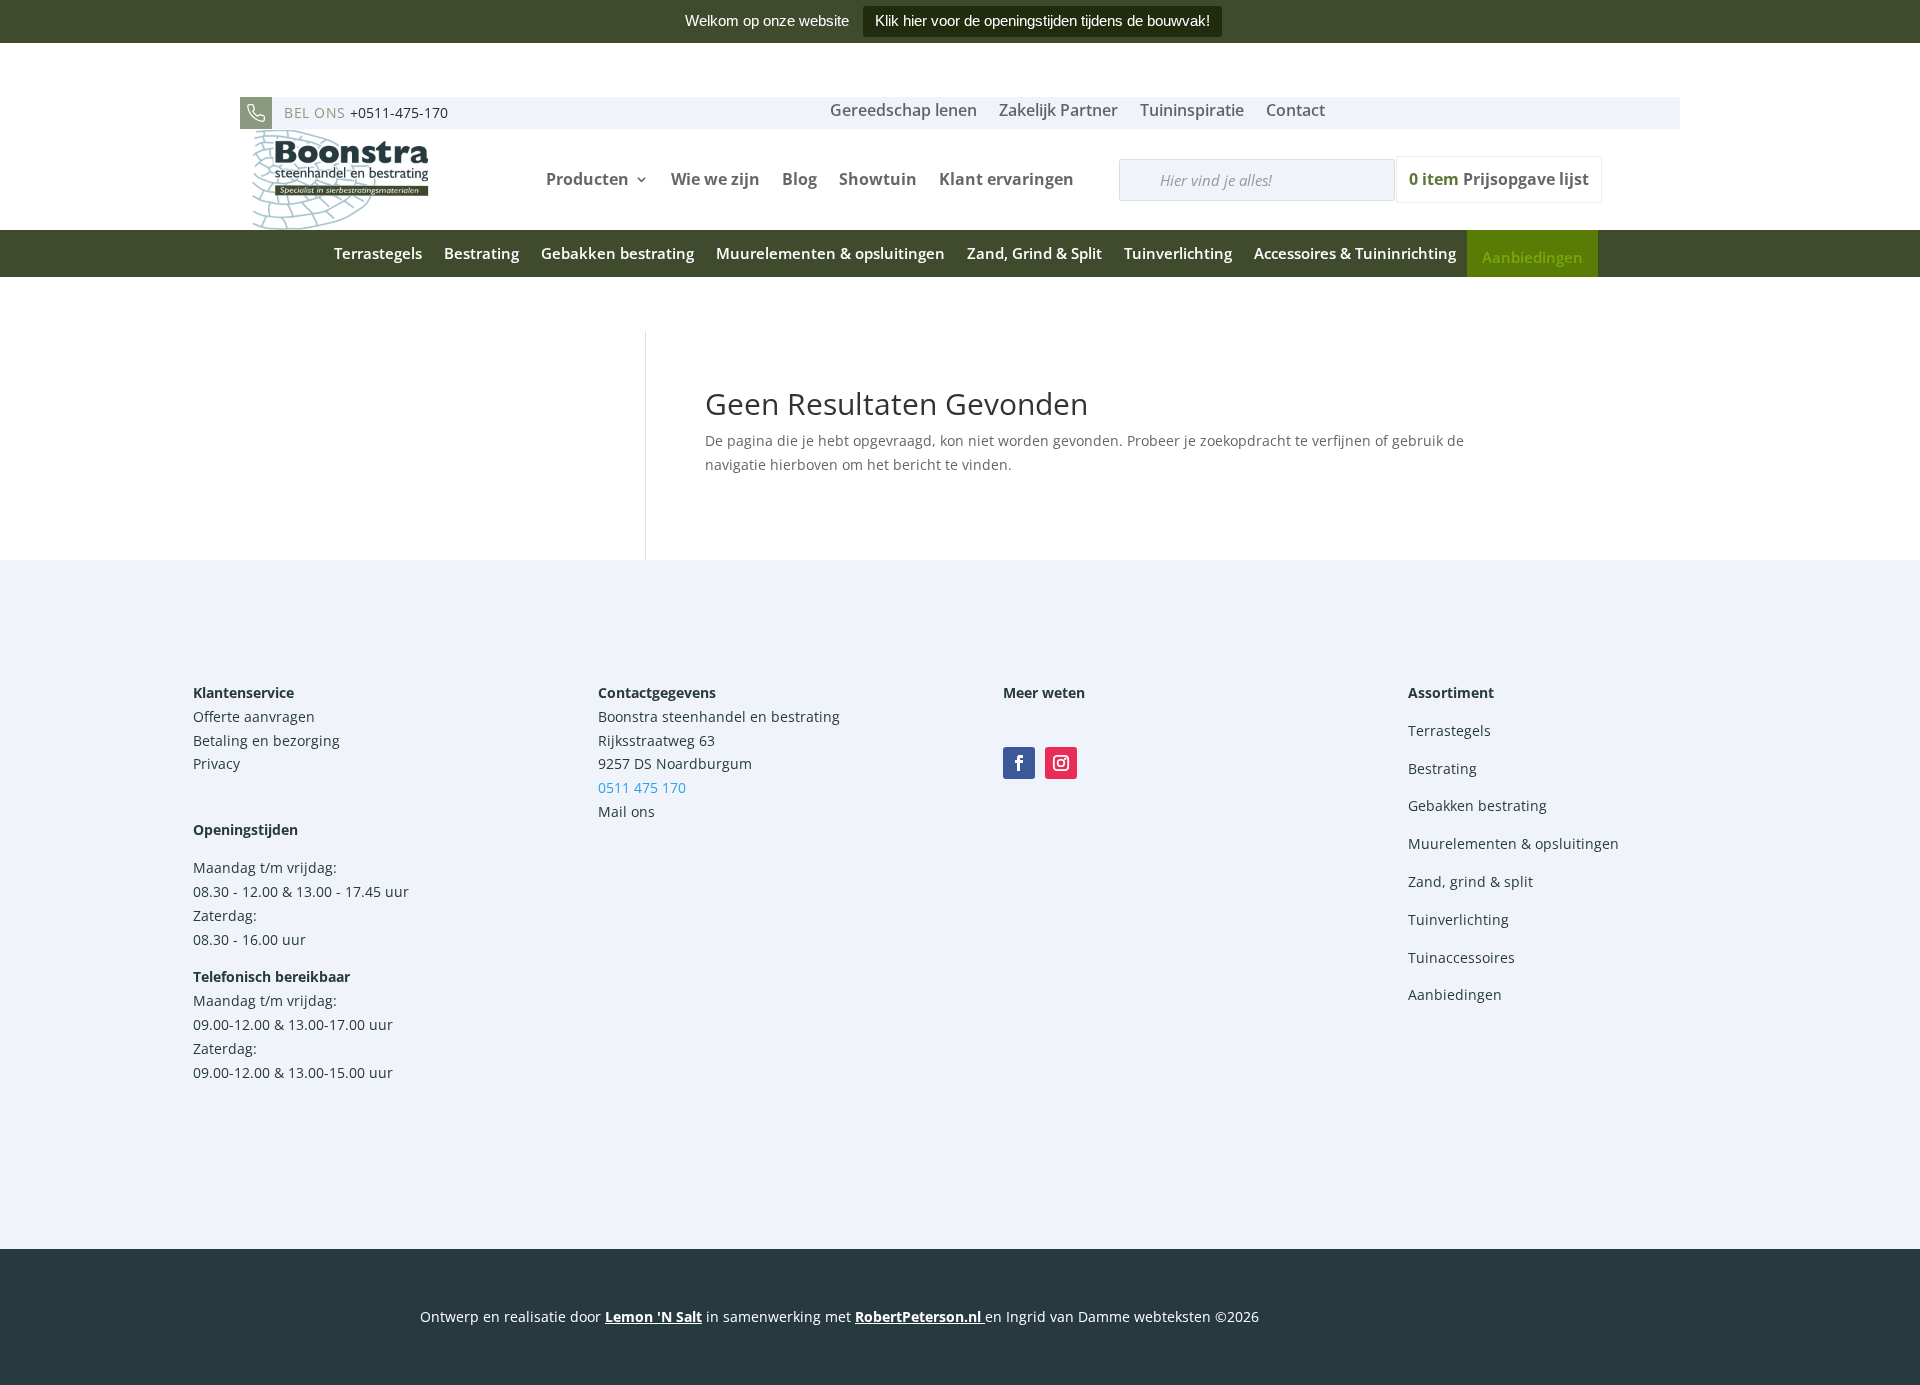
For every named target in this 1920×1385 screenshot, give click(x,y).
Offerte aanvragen (254, 716)
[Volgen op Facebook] (1019, 763)
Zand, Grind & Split (1034, 253)
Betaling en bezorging (266, 740)
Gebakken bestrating (617, 253)
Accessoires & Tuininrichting (1355, 253)
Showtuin (878, 179)
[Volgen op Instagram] (1061, 763)
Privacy (216, 763)
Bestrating (481, 253)
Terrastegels (378, 253)
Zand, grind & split (1470, 881)
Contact (1295, 110)
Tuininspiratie (1192, 110)
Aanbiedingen (1532, 257)
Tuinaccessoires (1461, 957)
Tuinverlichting (1178, 253)
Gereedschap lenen (903, 110)
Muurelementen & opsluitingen (830, 253)
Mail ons (626, 811)
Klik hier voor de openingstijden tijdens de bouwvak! (1042, 20)
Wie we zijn (715, 179)
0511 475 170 (642, 787)
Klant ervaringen (1006, 179)
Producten (587, 179)
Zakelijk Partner (1058, 110)
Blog (799, 179)
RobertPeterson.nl (918, 1316)
